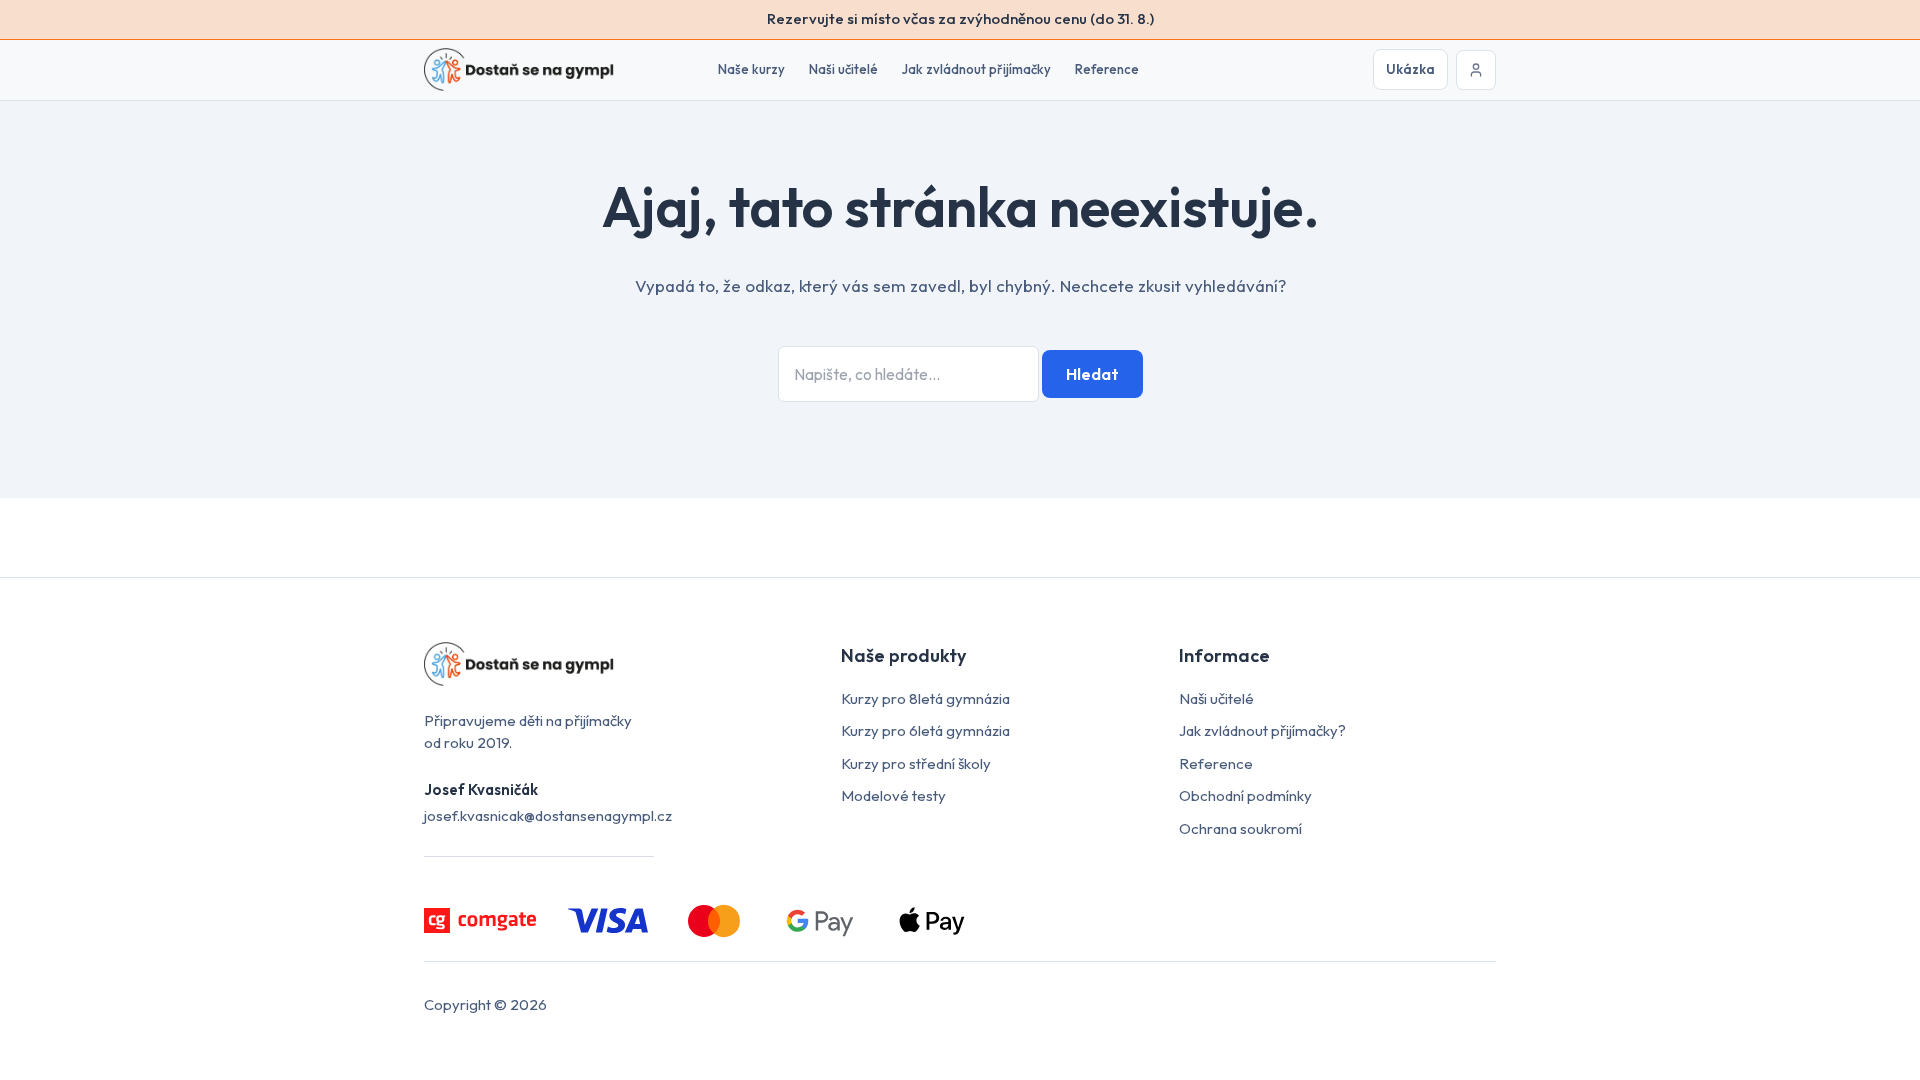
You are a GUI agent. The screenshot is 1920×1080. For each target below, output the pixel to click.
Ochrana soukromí (1240, 828)
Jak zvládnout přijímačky (976, 69)
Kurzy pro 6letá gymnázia (925, 730)
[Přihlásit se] (1476, 70)
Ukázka (1410, 69)
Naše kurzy (751, 69)
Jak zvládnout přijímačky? (1262, 730)
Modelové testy (893, 795)
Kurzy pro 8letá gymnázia (925, 698)
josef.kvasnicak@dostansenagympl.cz (548, 815)
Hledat (1092, 374)
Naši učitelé (843, 69)
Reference (1107, 69)
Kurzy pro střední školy (916, 763)
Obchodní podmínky (1245, 795)
